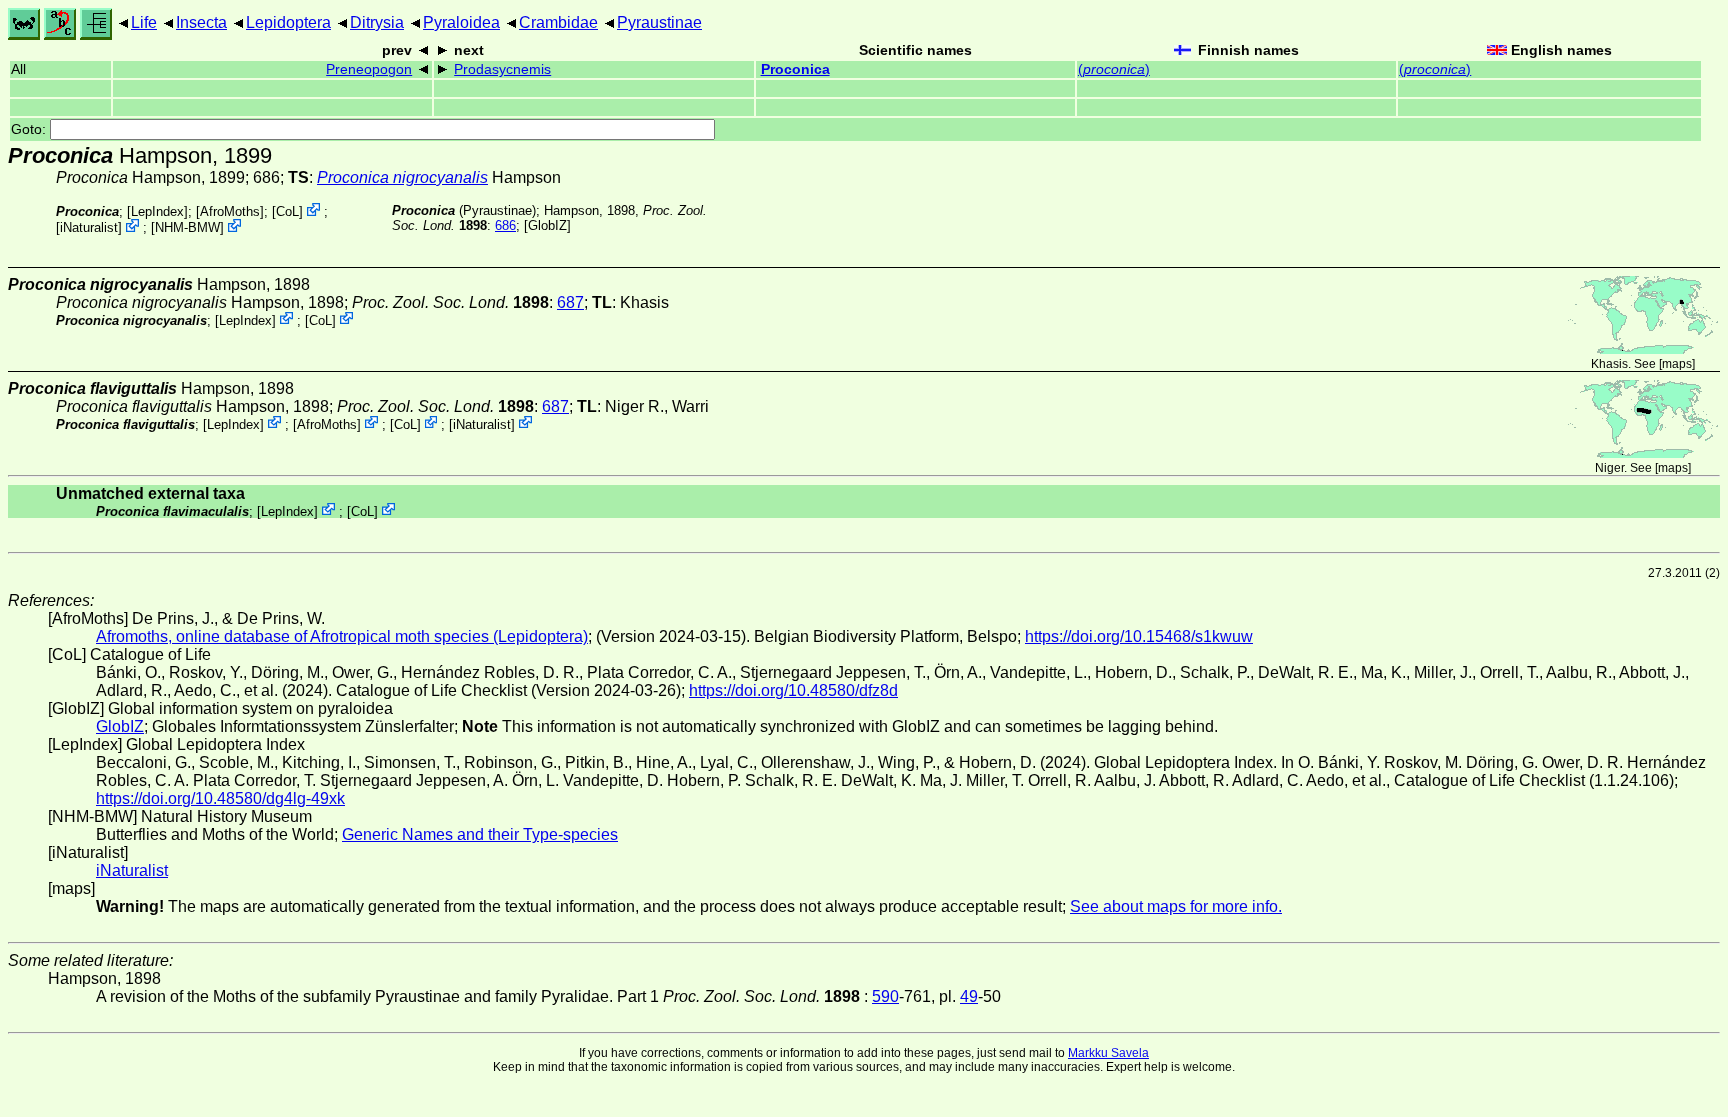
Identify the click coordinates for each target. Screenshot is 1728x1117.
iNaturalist (89, 227)
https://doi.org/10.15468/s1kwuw (1139, 636)
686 (505, 225)
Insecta (201, 22)
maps (1677, 364)
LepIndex (157, 211)
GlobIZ (547, 225)
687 (570, 302)
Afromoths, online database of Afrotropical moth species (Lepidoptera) (342, 636)
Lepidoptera (288, 22)
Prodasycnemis (502, 69)
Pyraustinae (659, 22)
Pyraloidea (461, 22)
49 (969, 996)
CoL (287, 211)
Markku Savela (1108, 1053)
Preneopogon (369, 69)
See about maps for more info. (1176, 906)
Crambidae (558, 22)
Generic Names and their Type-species (480, 834)
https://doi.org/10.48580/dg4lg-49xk (220, 798)
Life (144, 22)
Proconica (795, 69)
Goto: (30, 129)
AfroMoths (230, 211)
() (1114, 69)
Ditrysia (377, 22)
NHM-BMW (187, 227)
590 (885, 996)
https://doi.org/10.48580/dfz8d (793, 690)
